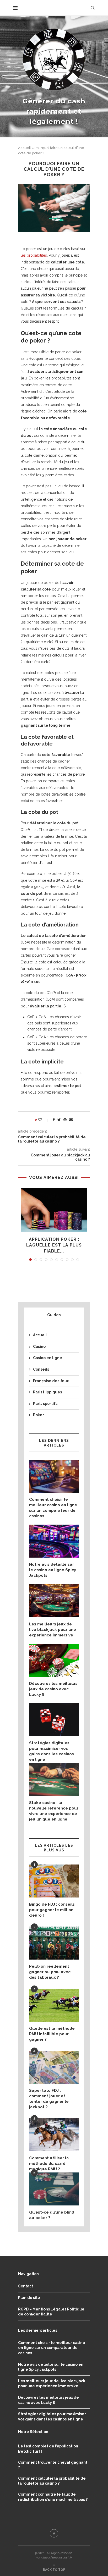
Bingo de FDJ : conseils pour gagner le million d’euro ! (52, 1910)
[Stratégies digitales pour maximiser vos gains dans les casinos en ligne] (54, 1720)
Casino (39, 1347)
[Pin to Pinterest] (65, 1120)
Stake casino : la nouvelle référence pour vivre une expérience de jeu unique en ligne (54, 1811)
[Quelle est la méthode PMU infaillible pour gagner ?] (54, 2005)
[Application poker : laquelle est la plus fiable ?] (54, 1210)
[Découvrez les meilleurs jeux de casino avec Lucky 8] (54, 1660)
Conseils (41, 1369)
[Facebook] (54, 2533)
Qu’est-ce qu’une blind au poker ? (52, 2215)
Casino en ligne (48, 1358)
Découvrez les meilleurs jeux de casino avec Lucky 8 (53, 1689)
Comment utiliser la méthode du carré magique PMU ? (49, 2164)
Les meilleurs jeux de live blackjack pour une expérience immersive (53, 1630)
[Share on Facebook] (54, 1120)
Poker (39, 1415)
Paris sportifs (45, 1404)
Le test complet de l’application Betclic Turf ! (48, 2449)
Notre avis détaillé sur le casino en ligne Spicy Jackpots (53, 1570)
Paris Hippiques (47, 1392)
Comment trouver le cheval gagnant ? (53, 2465)
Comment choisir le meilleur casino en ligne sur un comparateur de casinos (53, 1508)
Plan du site (29, 2298)
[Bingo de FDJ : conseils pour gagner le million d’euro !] (54, 1881)
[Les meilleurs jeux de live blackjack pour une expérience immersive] (54, 1601)
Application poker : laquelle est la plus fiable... (54, 1245)
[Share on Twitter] (59, 1120)
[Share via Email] (71, 1120)
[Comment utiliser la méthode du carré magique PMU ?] (54, 2135)
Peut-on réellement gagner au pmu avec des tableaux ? (50, 1972)
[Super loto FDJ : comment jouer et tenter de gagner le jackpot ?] (54, 2067)
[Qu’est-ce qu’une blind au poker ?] (54, 2189)
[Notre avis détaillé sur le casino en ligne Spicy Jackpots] (54, 1541)
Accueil (25, 148)
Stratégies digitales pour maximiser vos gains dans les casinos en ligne (52, 1751)
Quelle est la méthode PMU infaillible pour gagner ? (52, 2034)
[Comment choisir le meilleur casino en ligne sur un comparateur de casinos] (54, 1476)
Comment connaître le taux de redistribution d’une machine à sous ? (53, 2497)
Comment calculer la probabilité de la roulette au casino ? (52, 2481)
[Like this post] (44, 1120)
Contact (26, 2286)
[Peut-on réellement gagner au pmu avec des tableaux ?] (54, 1943)
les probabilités (34, 255)
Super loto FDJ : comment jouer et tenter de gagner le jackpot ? (49, 2099)
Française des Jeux (51, 1381)
